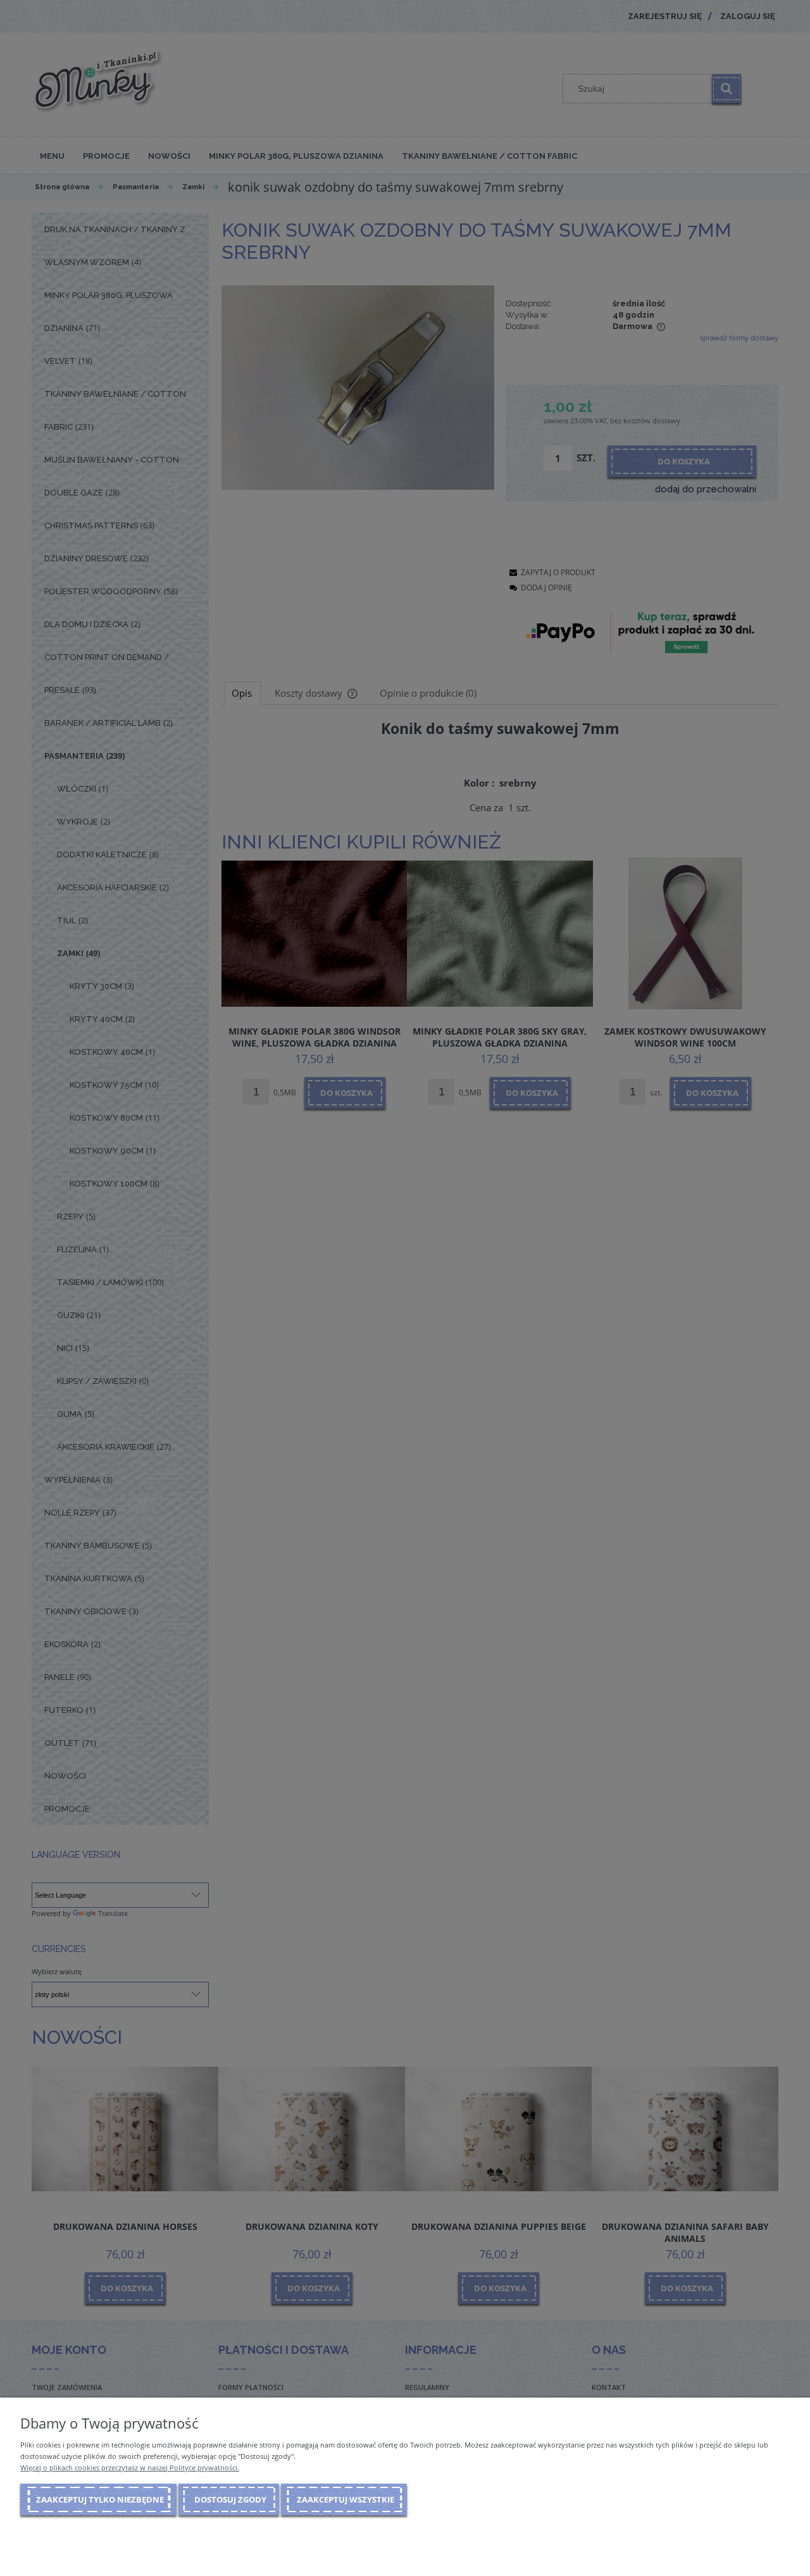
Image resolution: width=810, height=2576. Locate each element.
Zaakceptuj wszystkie (346, 2499)
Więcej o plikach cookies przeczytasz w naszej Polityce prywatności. (130, 2467)
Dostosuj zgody (230, 2499)
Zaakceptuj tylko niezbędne (100, 2499)
